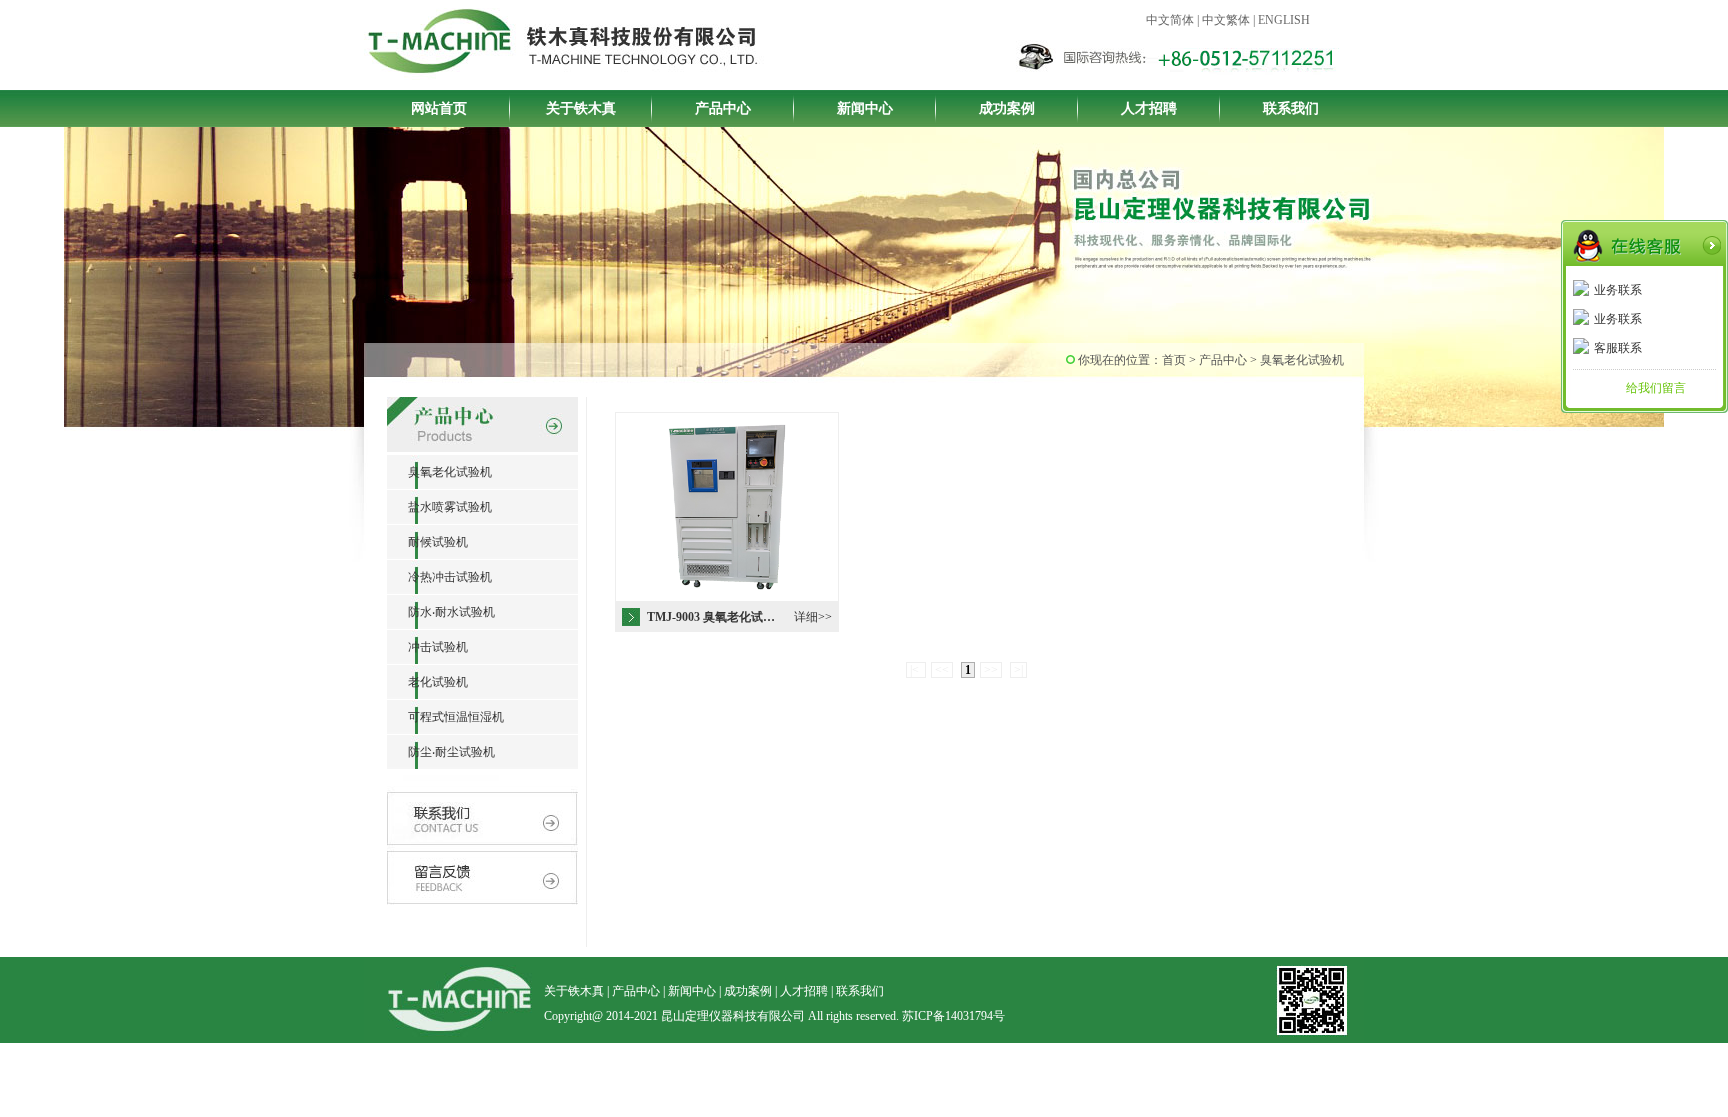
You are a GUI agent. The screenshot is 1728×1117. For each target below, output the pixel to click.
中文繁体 (1226, 20)
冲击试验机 (427, 647)
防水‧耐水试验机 (441, 612)
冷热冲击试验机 (439, 577)
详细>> (813, 617)
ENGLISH (1284, 20)
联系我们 (1291, 108)
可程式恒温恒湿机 (445, 717)
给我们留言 (1656, 388)
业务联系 (1618, 290)
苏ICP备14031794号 (953, 1016)
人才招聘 (1149, 108)
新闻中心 (865, 108)
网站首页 (439, 108)
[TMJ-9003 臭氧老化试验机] (727, 598)
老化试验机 (427, 682)
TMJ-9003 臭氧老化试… (711, 617)
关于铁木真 (581, 108)
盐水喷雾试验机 (439, 507)
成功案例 (1007, 108)
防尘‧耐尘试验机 (441, 752)
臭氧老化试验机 (439, 472)
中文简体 (1170, 20)
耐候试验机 (427, 542)
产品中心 (723, 108)
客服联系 (1618, 348)
